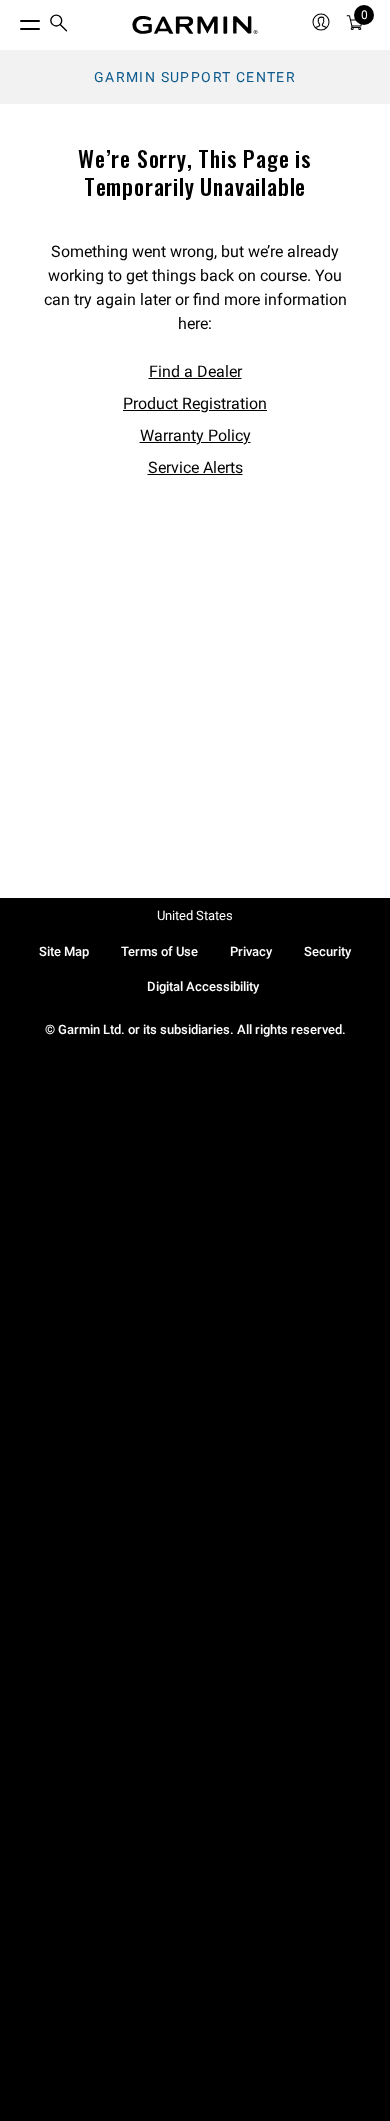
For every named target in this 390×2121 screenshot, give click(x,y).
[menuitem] (59, 25)
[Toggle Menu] (12, 20)
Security (327, 951)
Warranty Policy (195, 435)
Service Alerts (195, 467)
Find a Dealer (195, 371)
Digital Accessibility (203, 986)
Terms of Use (159, 951)
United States (195, 915)
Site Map (64, 951)
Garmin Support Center (195, 77)
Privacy (251, 951)
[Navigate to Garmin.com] (195, 25)
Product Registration (195, 403)
